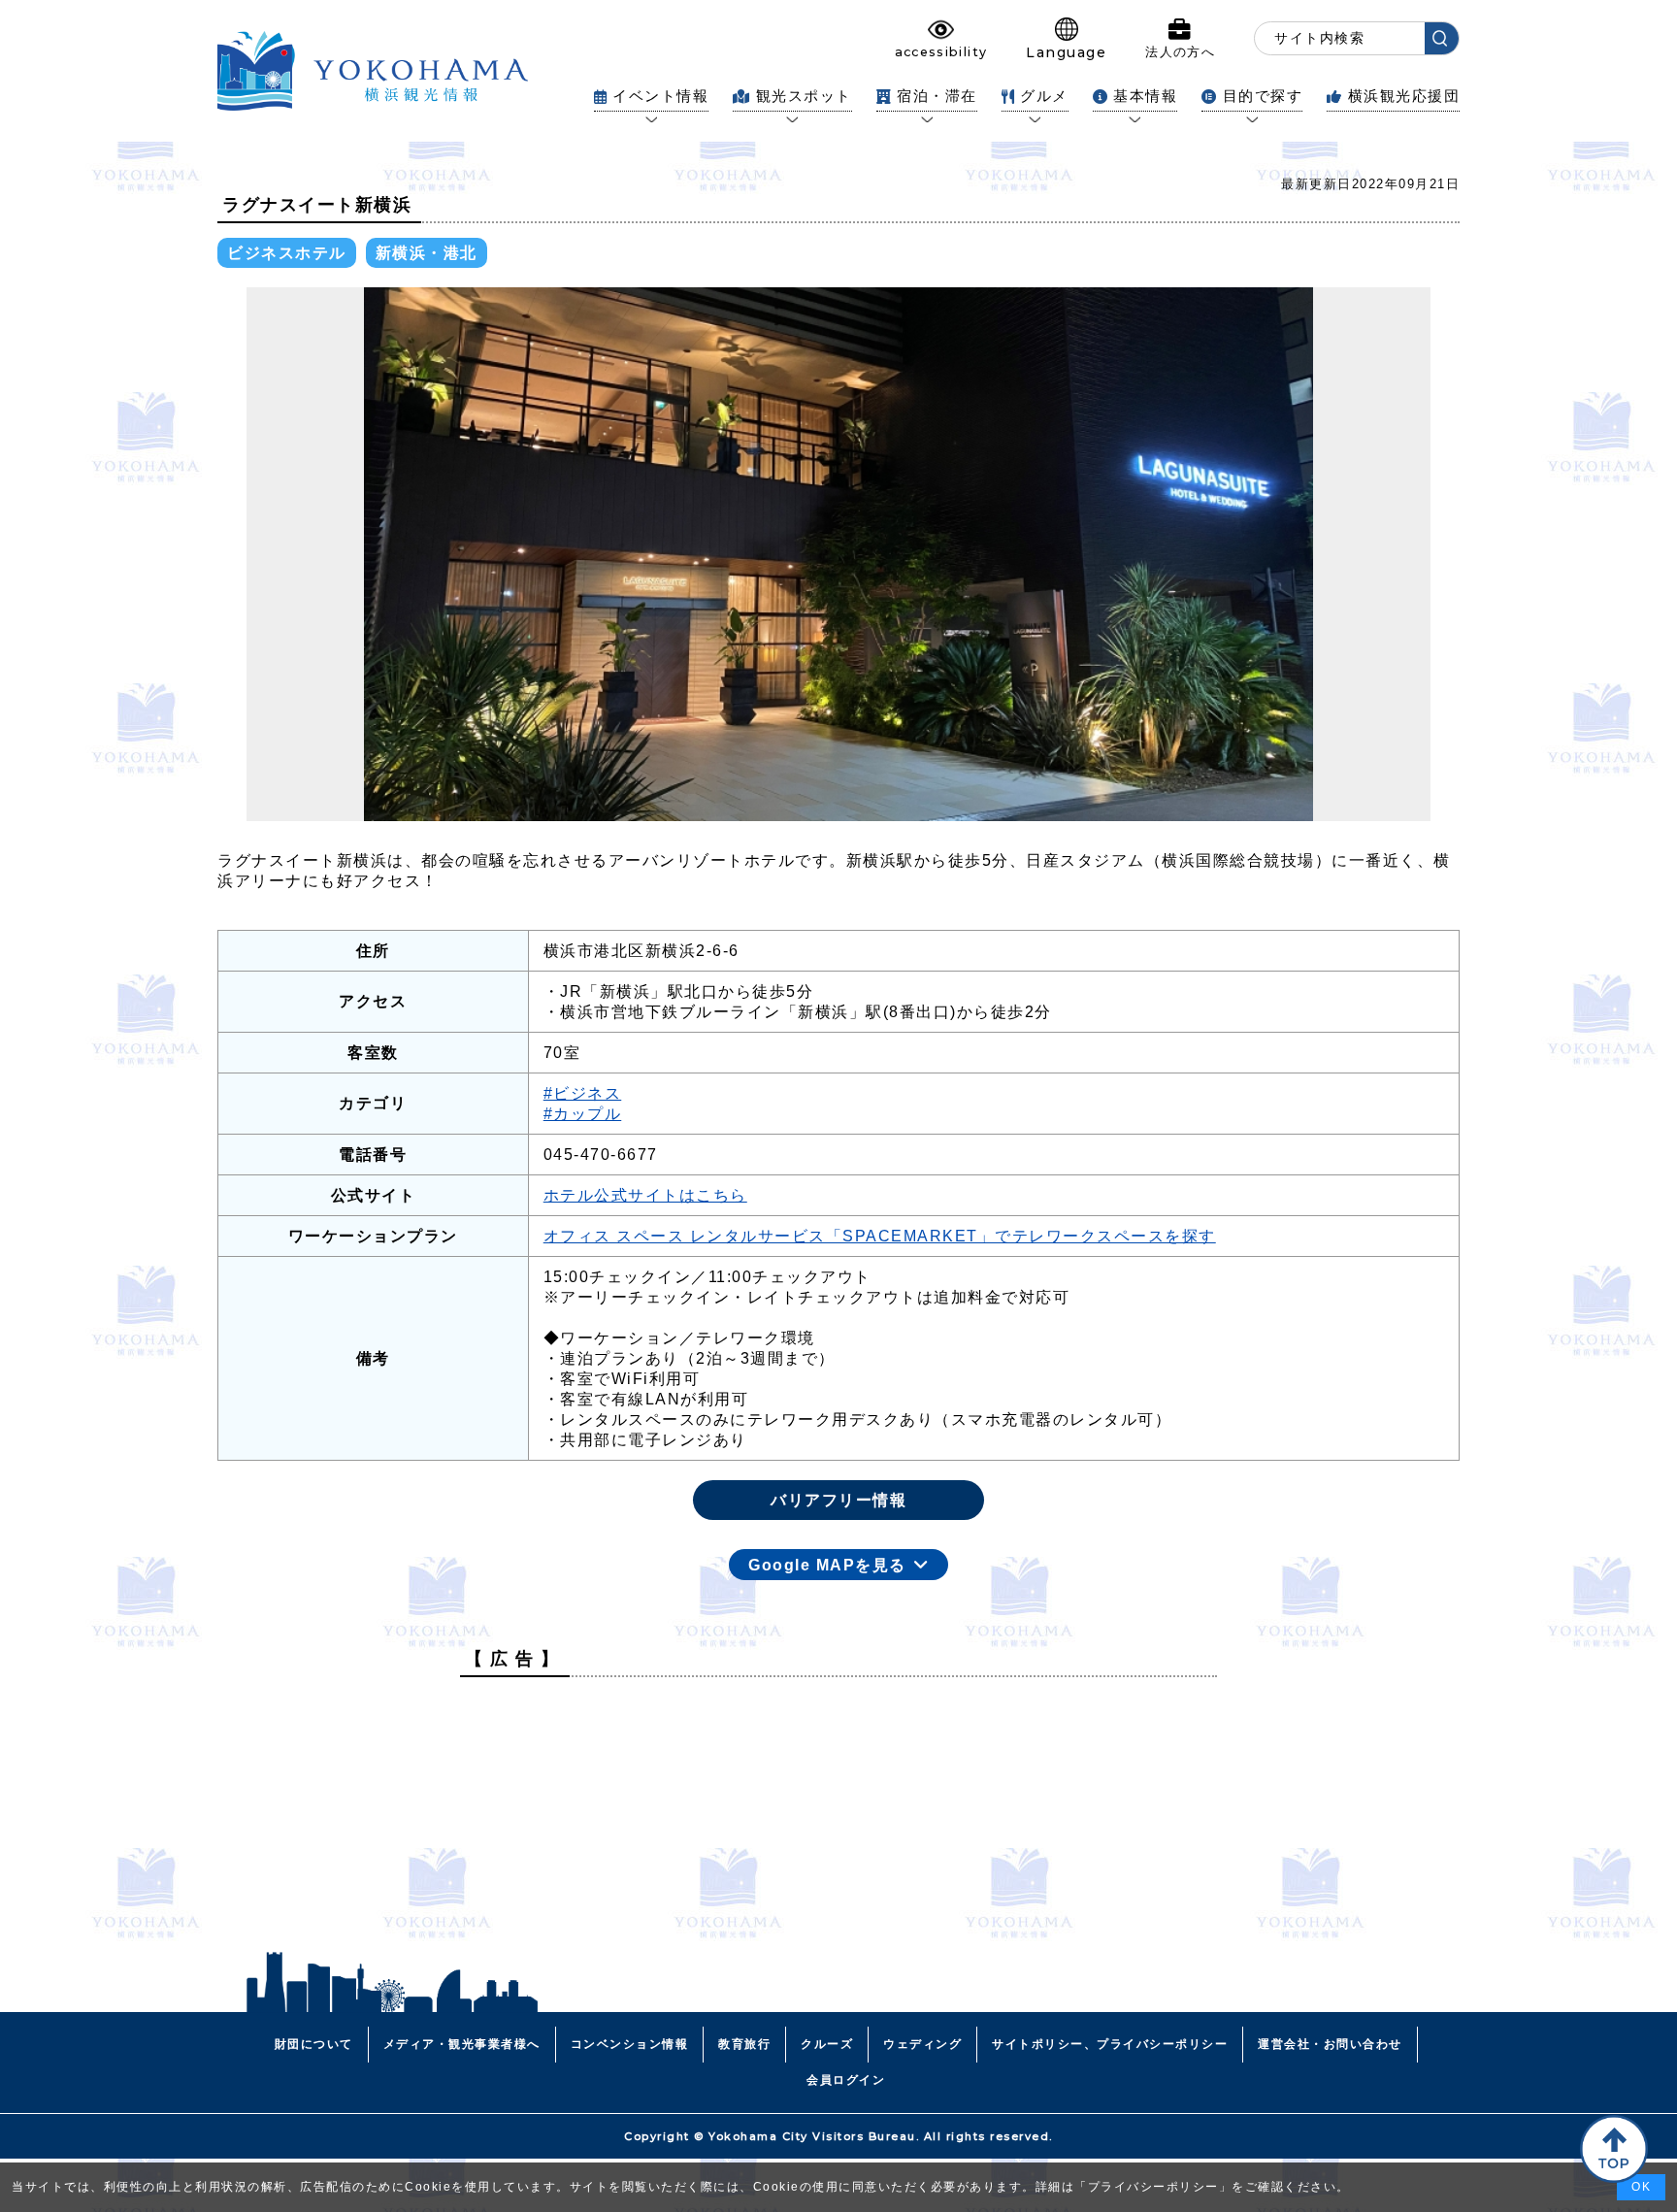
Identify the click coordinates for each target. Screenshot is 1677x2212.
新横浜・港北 (427, 253)
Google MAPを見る (827, 1565)
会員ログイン (846, 2080)
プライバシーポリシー (1153, 2187)
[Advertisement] (838, 1828)
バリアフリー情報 (838, 1500)
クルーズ (827, 2044)
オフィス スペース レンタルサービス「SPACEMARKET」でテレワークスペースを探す (880, 1236)
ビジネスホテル (287, 253)
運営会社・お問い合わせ (1330, 2044)
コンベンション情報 (630, 2044)
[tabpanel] (838, 554)
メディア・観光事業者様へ (462, 2044)
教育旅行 (744, 2044)
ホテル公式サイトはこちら (645, 1195)
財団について (314, 2044)
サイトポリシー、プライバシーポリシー (1110, 2044)
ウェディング (922, 2044)
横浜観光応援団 (1404, 96)
